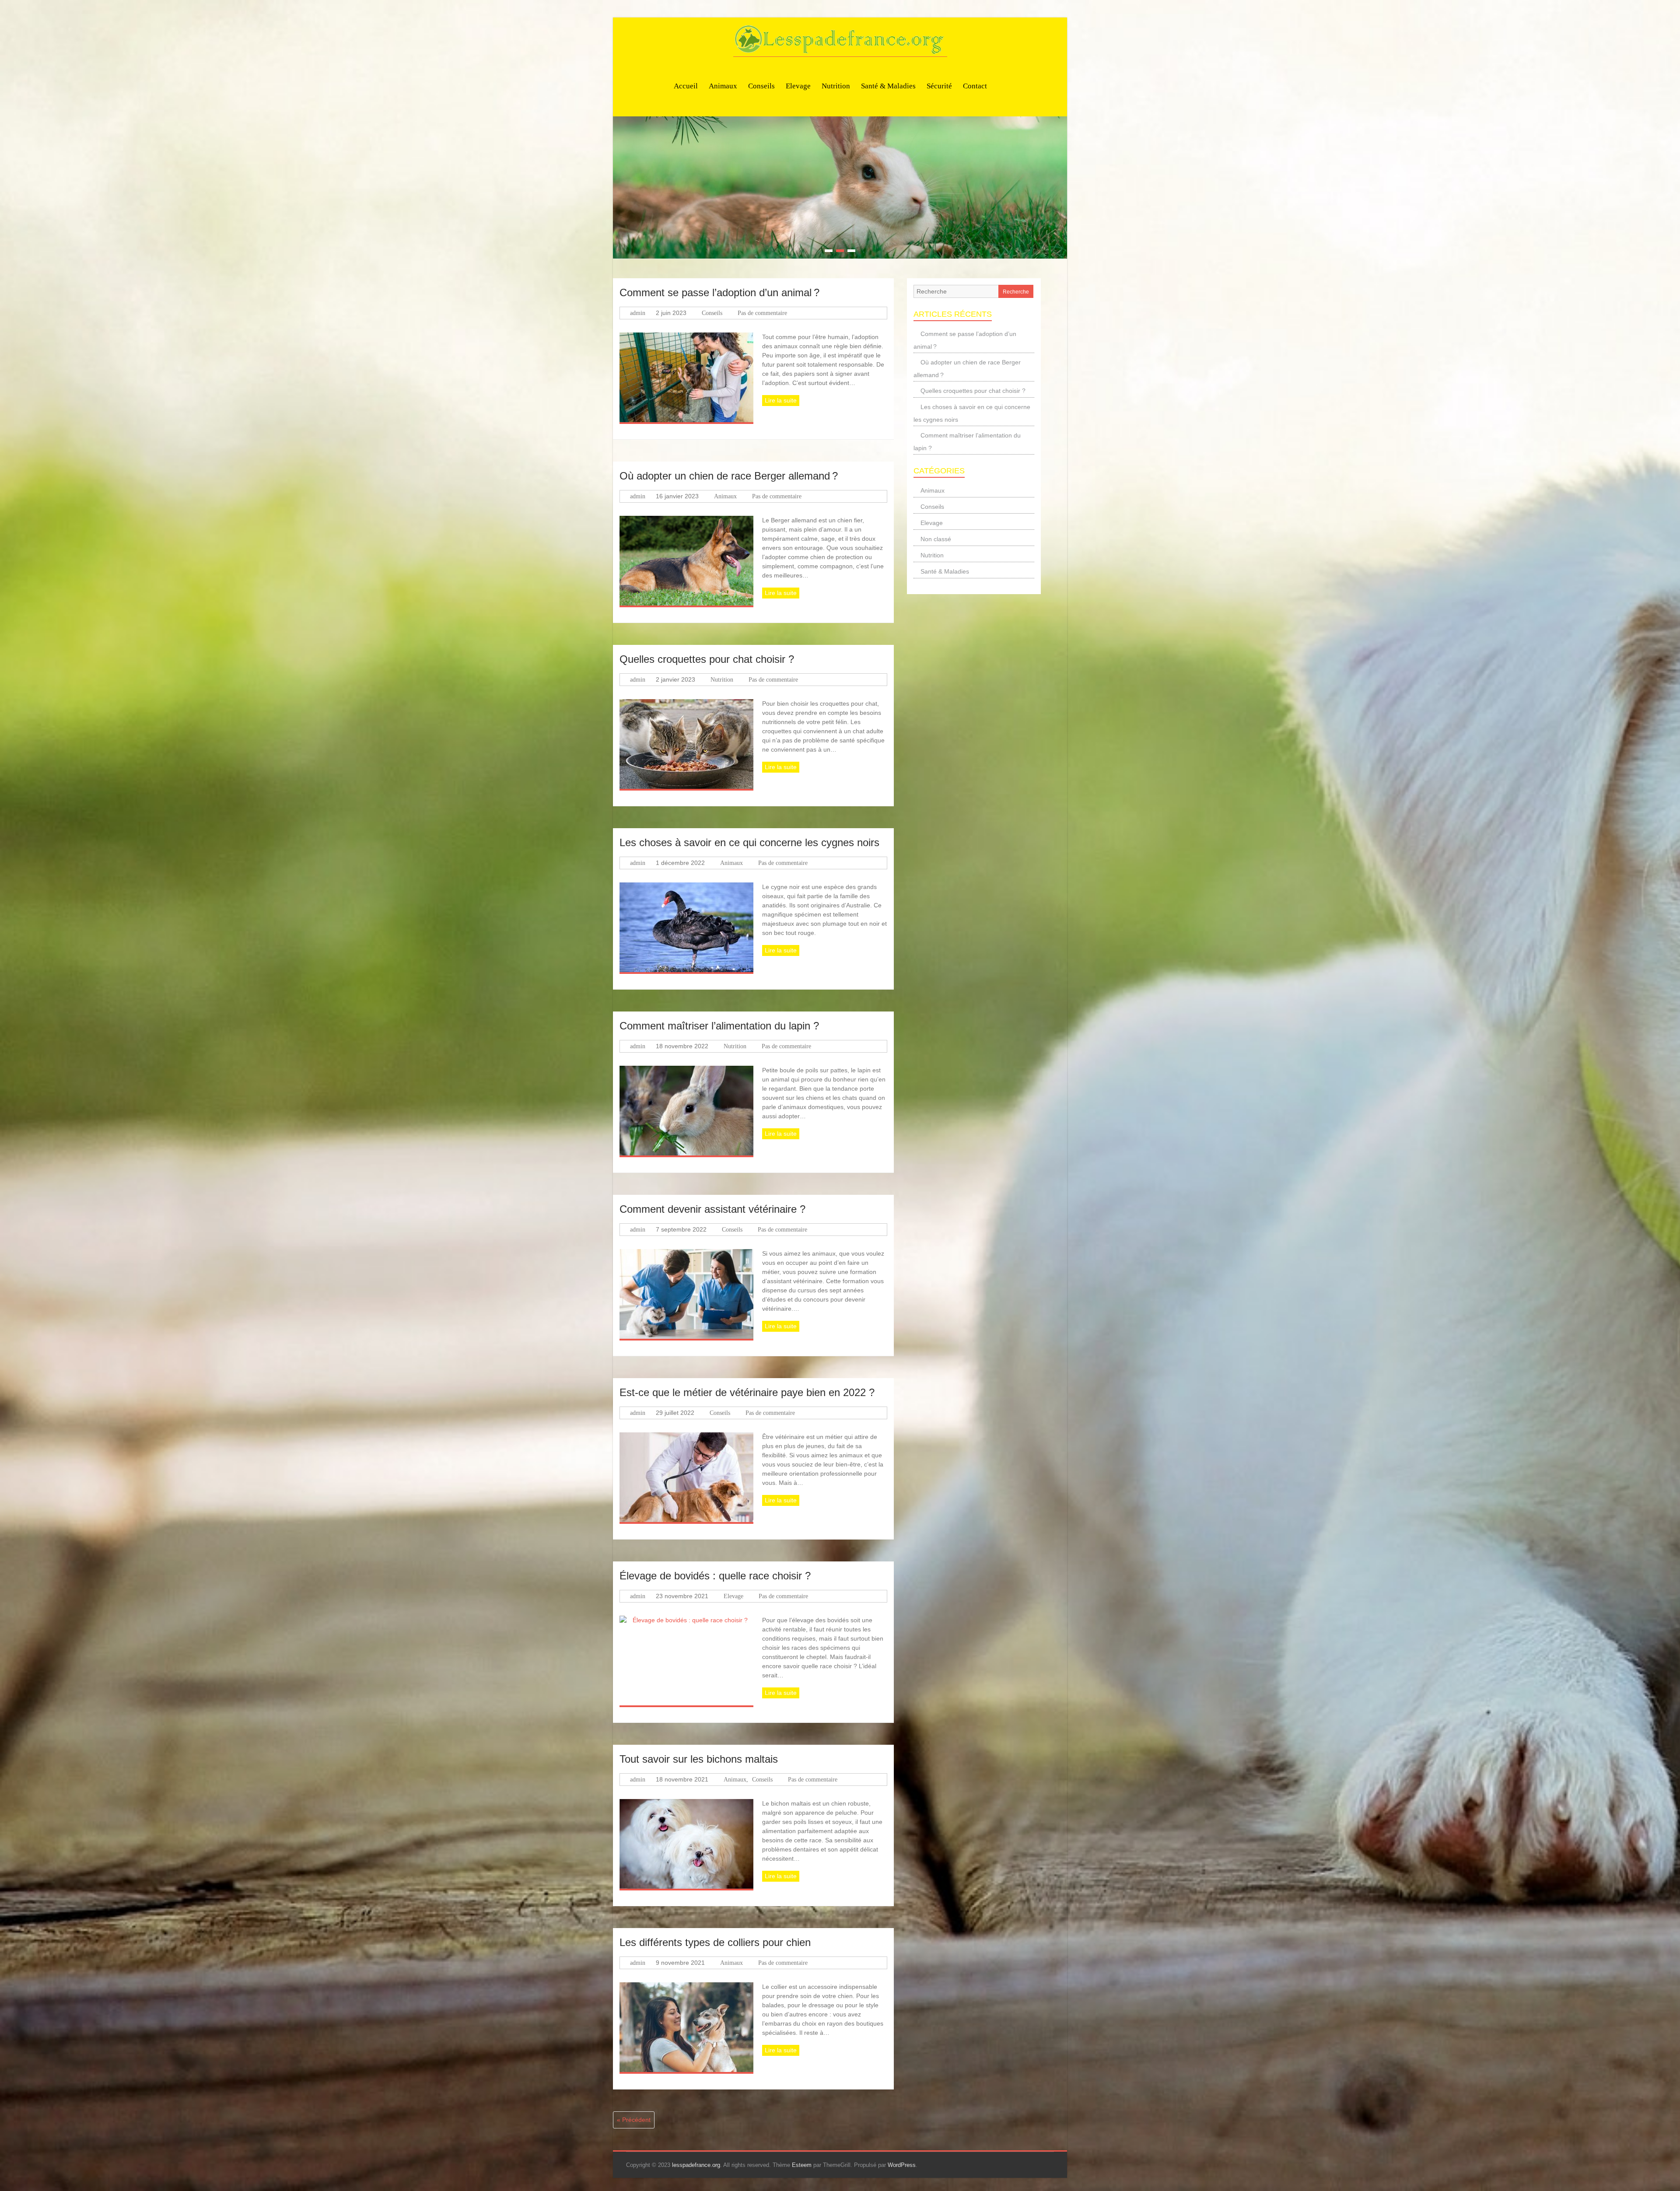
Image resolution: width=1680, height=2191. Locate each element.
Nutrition (836, 86)
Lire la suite (781, 400)
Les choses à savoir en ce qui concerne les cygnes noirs (749, 842)
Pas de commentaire (762, 313)
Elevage (798, 86)
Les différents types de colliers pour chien (715, 1942)
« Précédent (634, 2119)
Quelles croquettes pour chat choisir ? (707, 659)
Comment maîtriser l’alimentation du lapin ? (719, 1025)
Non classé (936, 539)
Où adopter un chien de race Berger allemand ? (729, 475)
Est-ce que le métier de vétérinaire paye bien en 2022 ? (747, 1392)
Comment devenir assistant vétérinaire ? (712, 1209)
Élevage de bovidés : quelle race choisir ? (715, 1575)
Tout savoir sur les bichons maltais (699, 1759)
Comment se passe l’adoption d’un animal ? (719, 292)
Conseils (761, 86)
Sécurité (939, 86)
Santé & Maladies (888, 86)
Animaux (723, 86)
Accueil (686, 86)
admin (638, 313)
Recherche (1016, 291)
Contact (975, 86)
